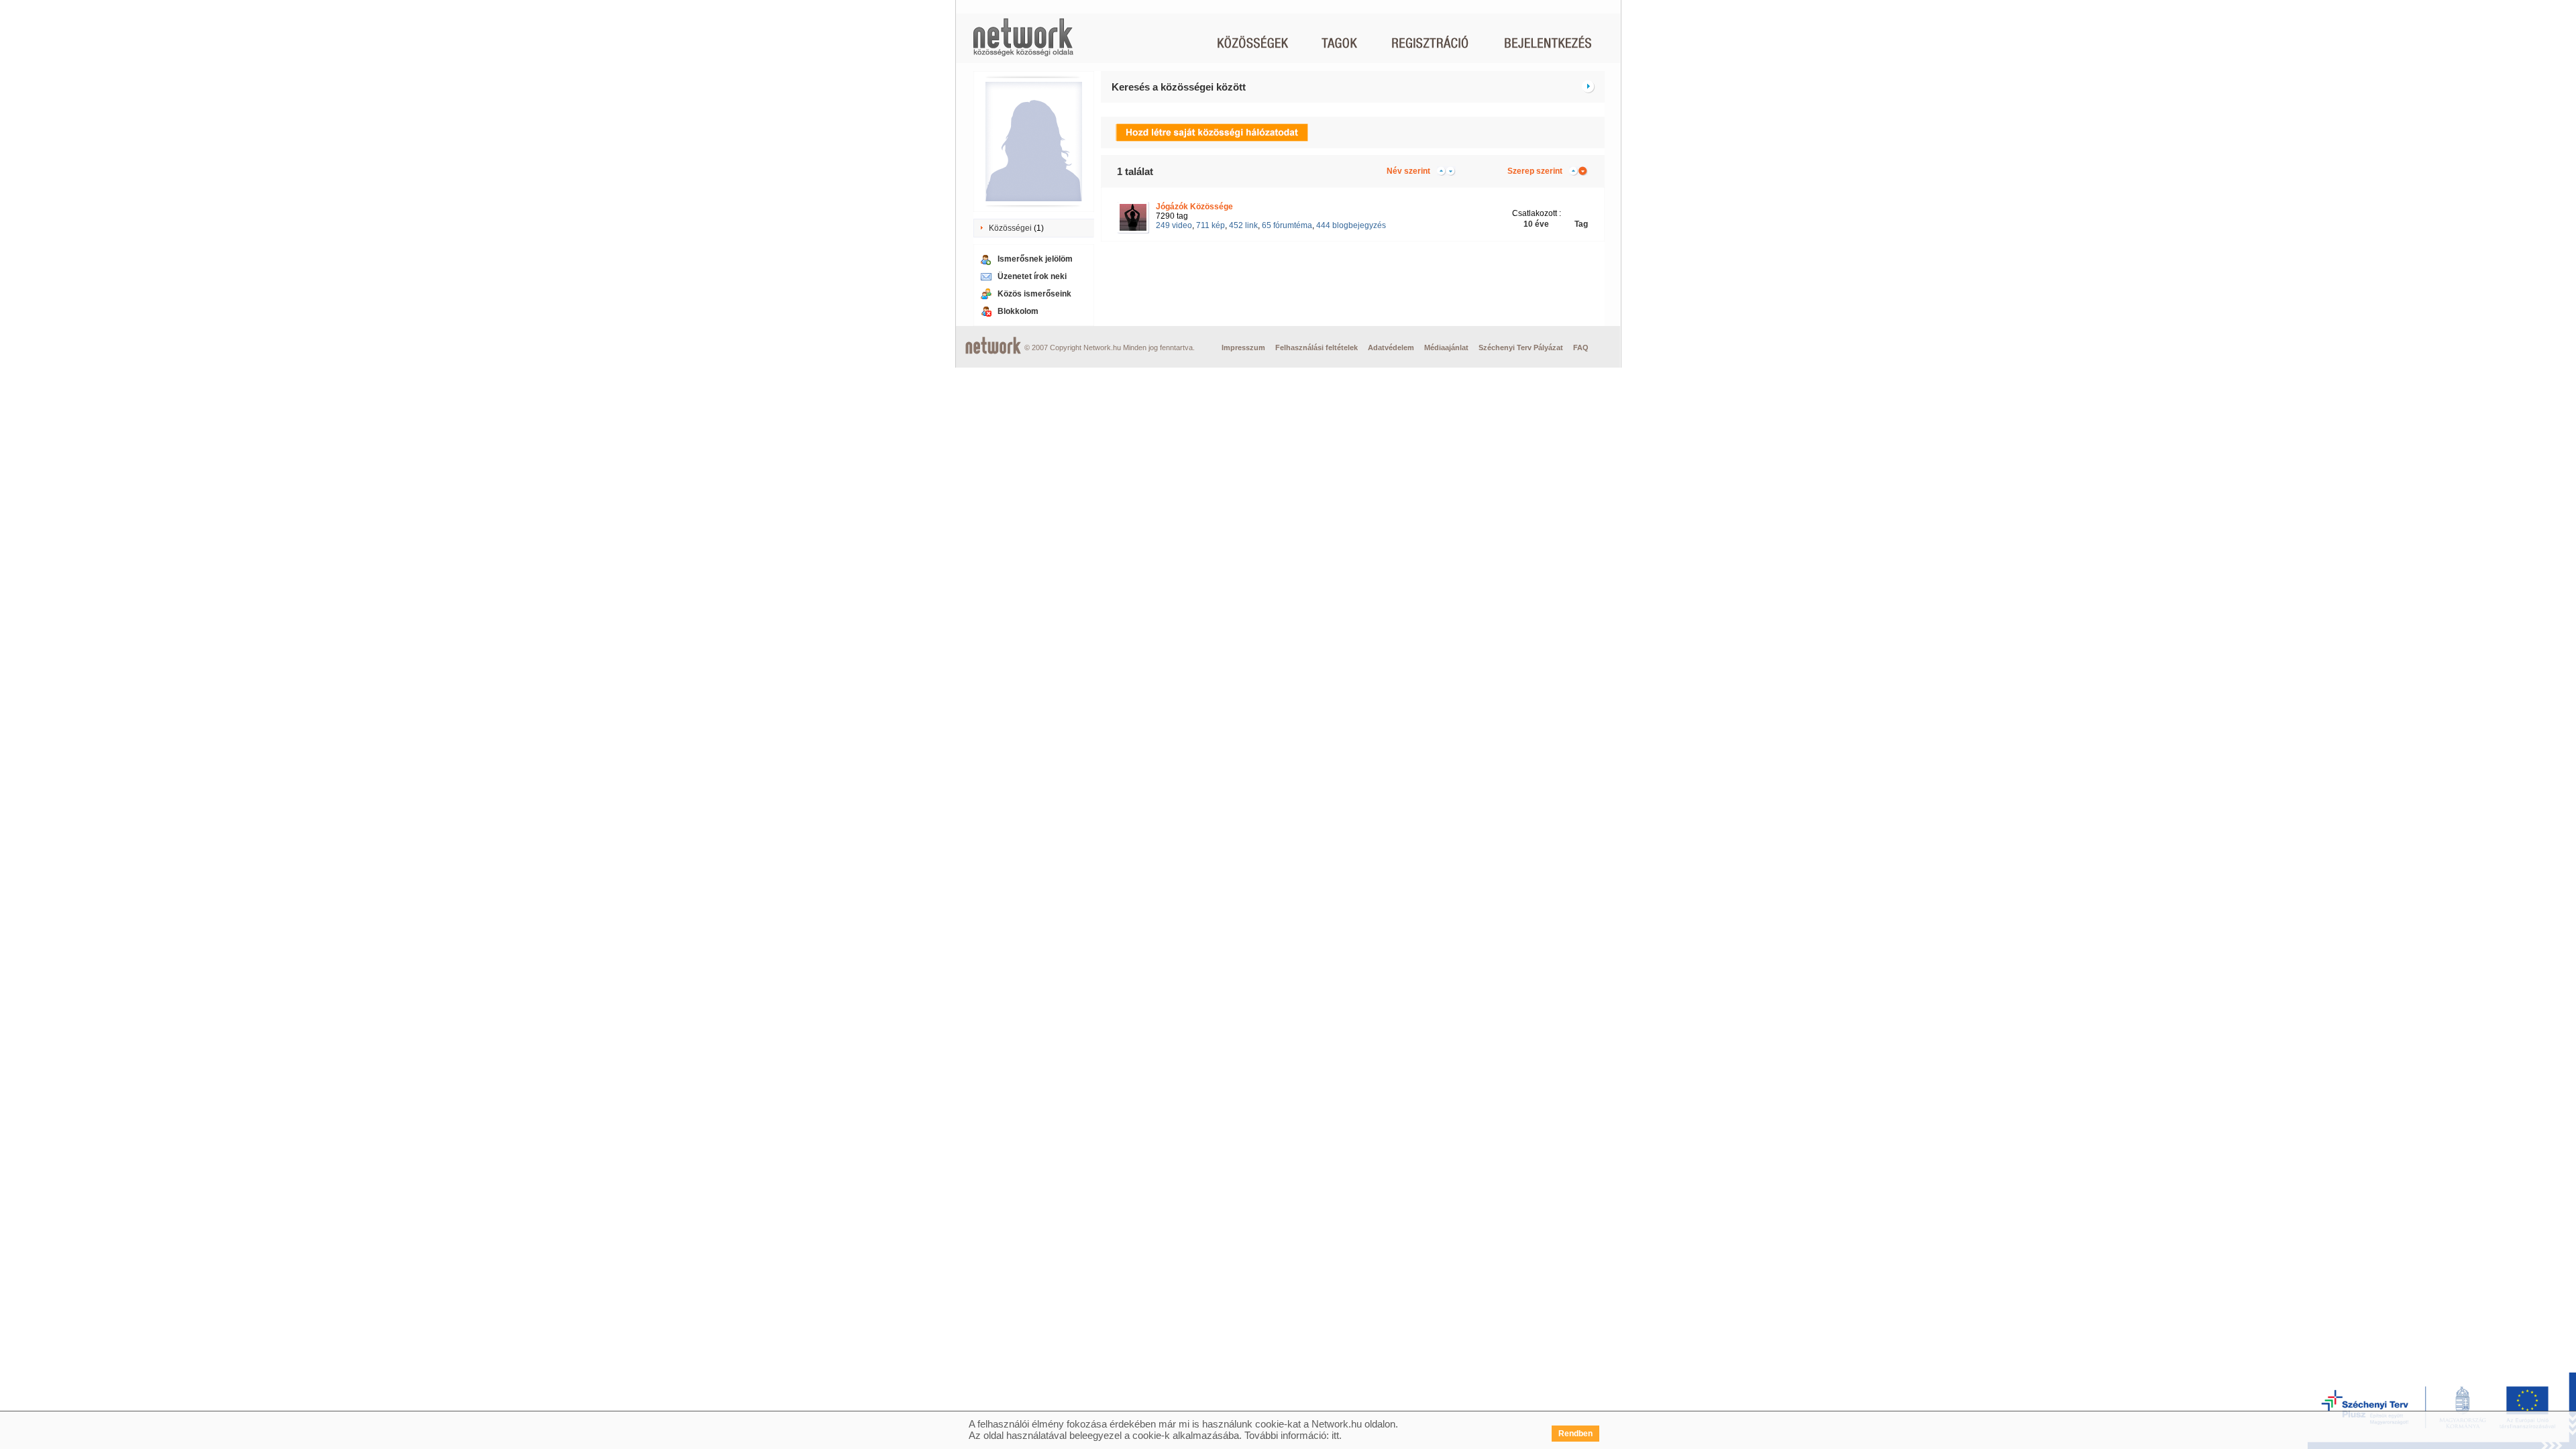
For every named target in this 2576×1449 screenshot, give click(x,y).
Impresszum (1243, 347)
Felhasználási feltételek (1317, 347)
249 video (1174, 225)
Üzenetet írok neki (1032, 276)
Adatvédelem (1391, 347)
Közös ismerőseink (1034, 294)
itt (1335, 1435)
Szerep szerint (1535, 171)
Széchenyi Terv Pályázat (1521, 347)
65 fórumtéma (1287, 225)
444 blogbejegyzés (1351, 225)
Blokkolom (1018, 311)
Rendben (1575, 1434)
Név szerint (1408, 171)
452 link (1243, 225)
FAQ (1581, 347)
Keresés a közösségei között (1179, 87)
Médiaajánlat (1446, 347)
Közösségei (1010, 228)
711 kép (1211, 225)
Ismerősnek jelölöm (1035, 259)
